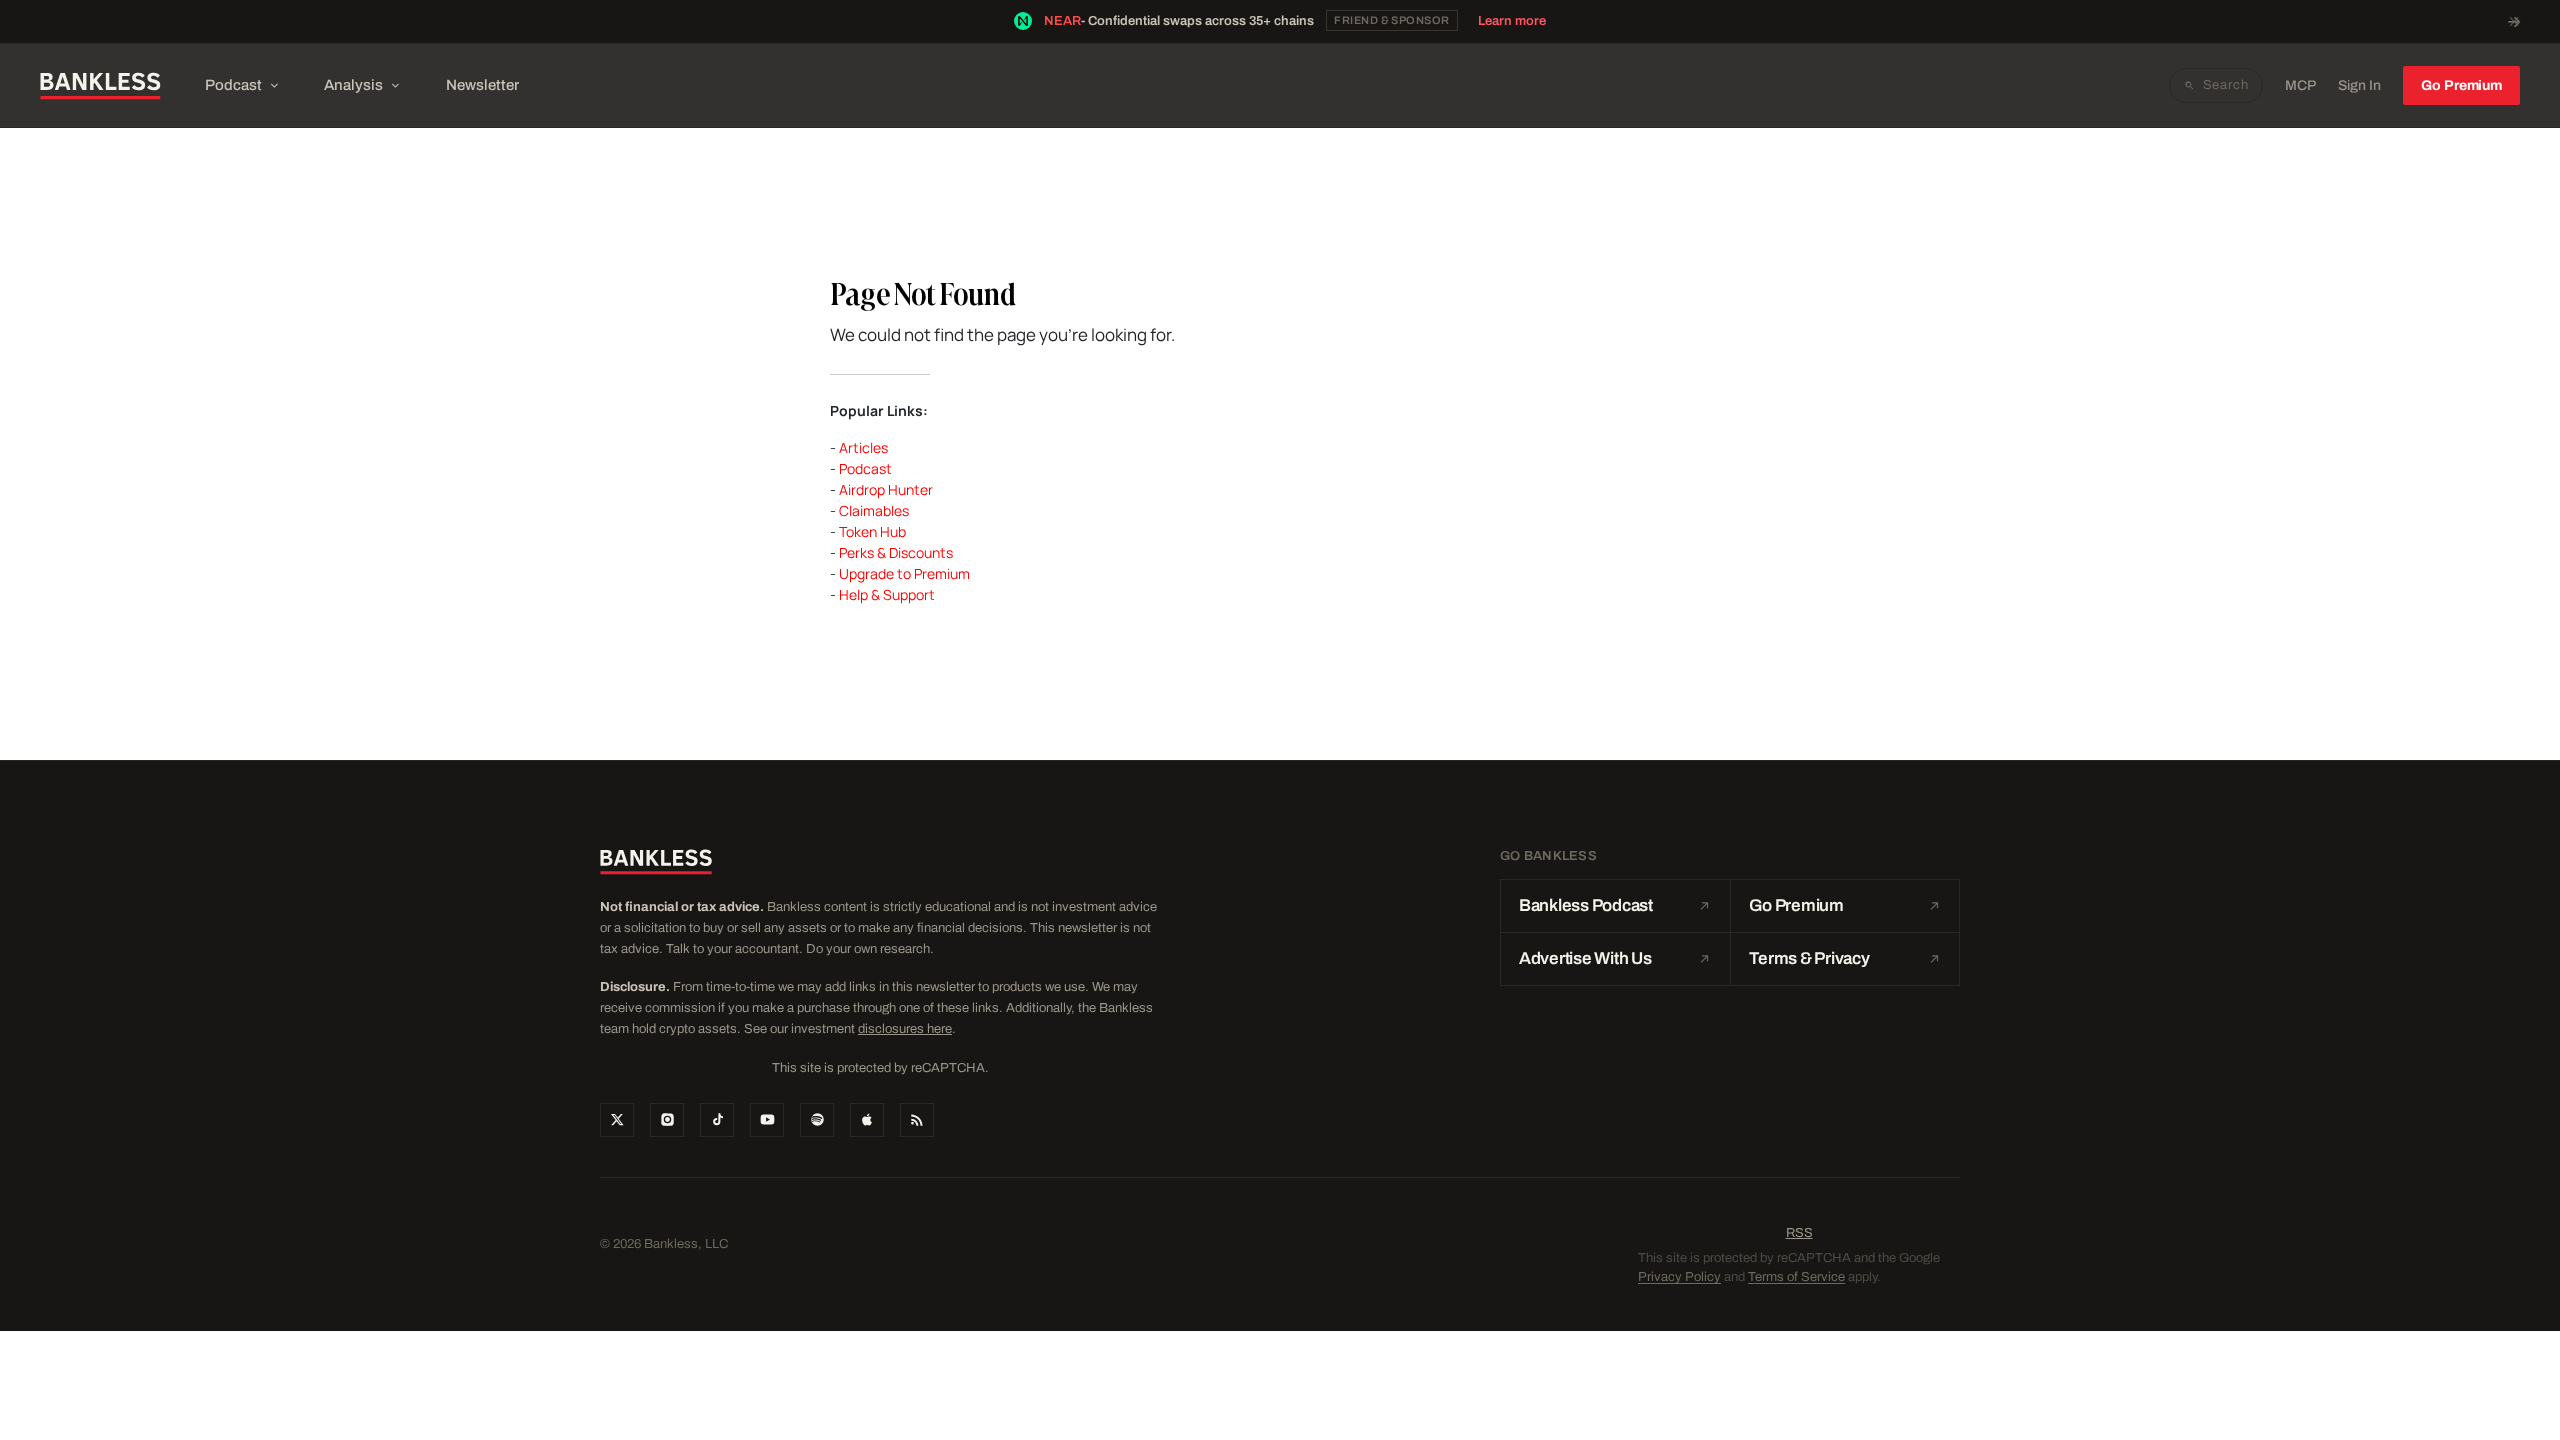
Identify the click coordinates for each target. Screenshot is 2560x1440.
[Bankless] (100, 86)
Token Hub (872, 531)
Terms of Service (1796, 1277)
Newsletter (482, 85)
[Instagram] (667, 1120)
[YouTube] (767, 1120)
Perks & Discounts (896, 552)
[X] (617, 1120)
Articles (863, 447)
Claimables (874, 510)
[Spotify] (817, 1120)
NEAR (1062, 21)
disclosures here (905, 1029)
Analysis (353, 85)
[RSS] (917, 1120)
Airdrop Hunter (886, 489)
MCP (2300, 85)
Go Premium (2461, 85)
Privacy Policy (1679, 1277)
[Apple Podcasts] (867, 1120)
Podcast (233, 85)
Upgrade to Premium (904, 573)
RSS (1799, 1233)
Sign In (2359, 85)
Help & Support (887, 594)
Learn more (1512, 21)
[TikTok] (717, 1120)
